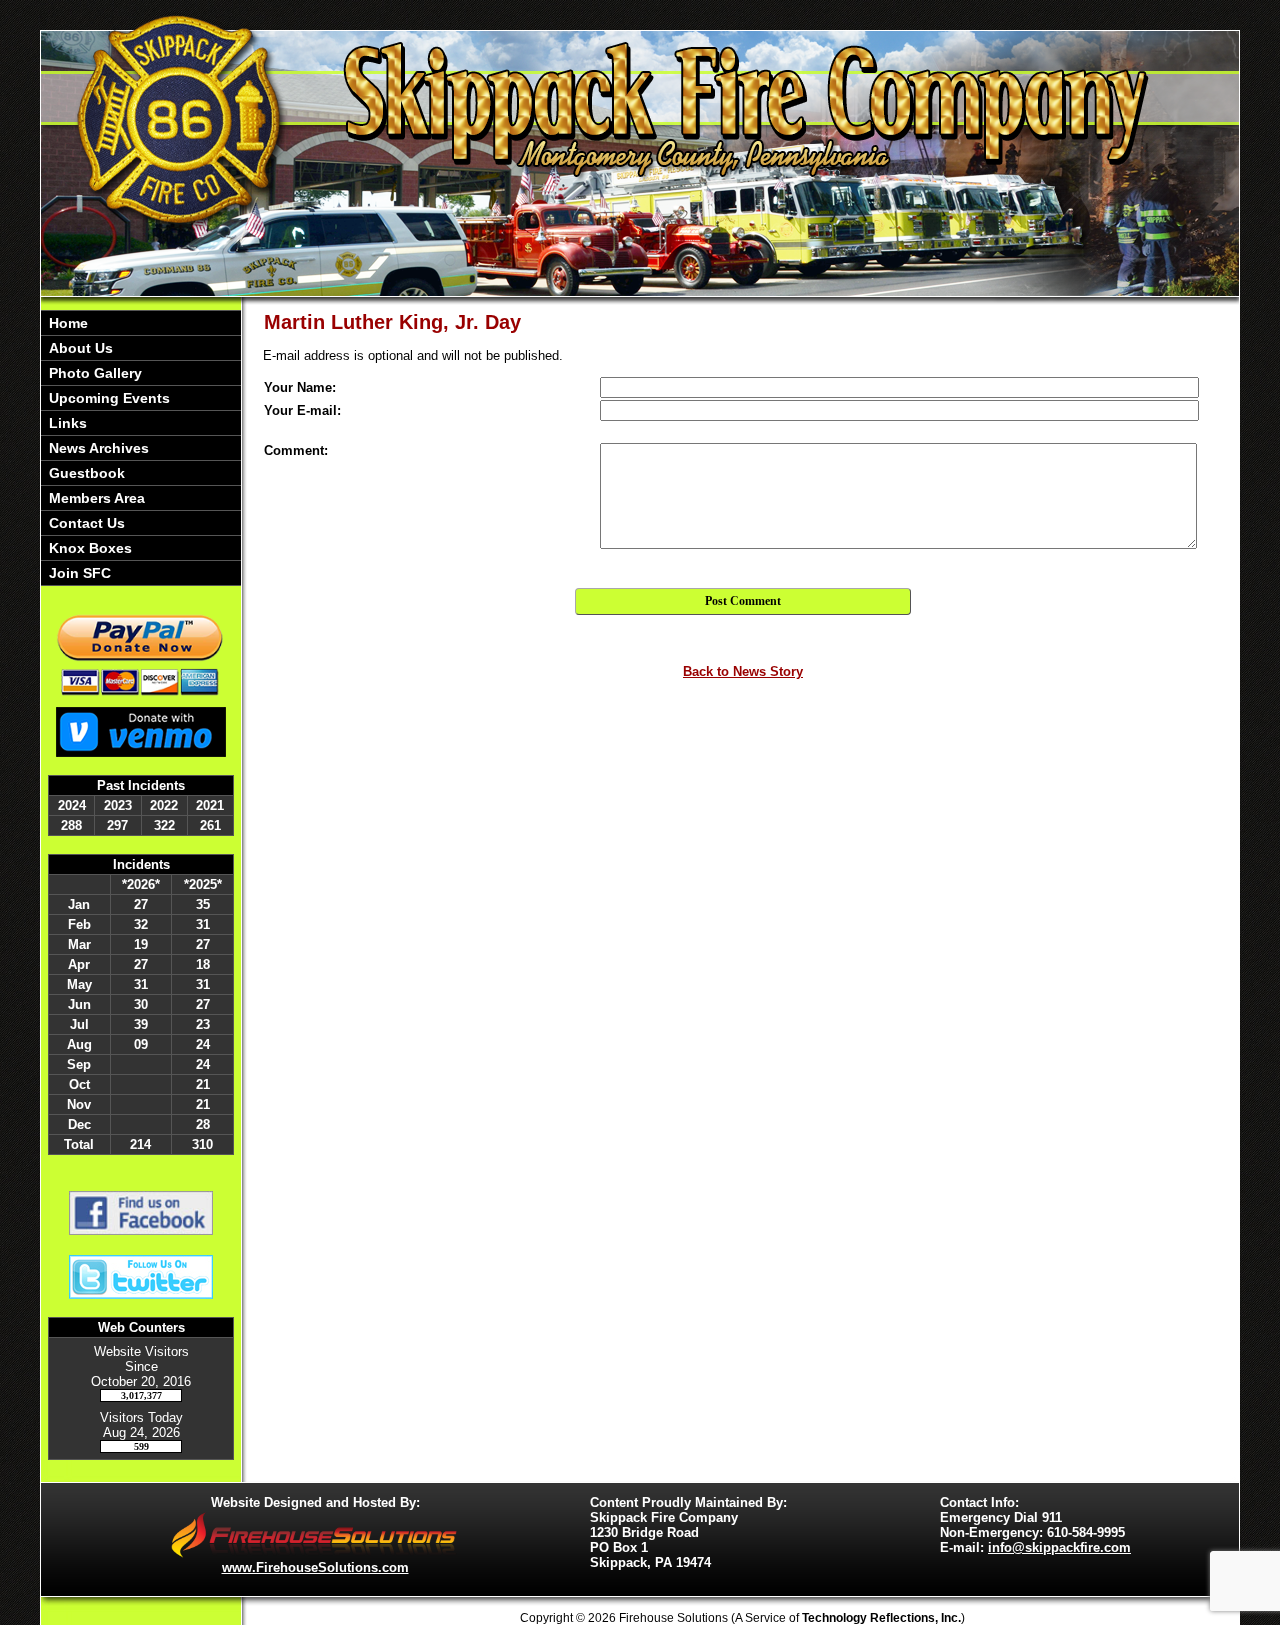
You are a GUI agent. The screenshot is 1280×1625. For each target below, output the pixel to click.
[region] (141, 448)
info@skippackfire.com (1059, 1547)
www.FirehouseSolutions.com (315, 1567)
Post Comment (743, 601)
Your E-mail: (302, 410)
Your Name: (300, 387)
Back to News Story (743, 671)
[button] (141, 348)
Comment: (296, 450)
